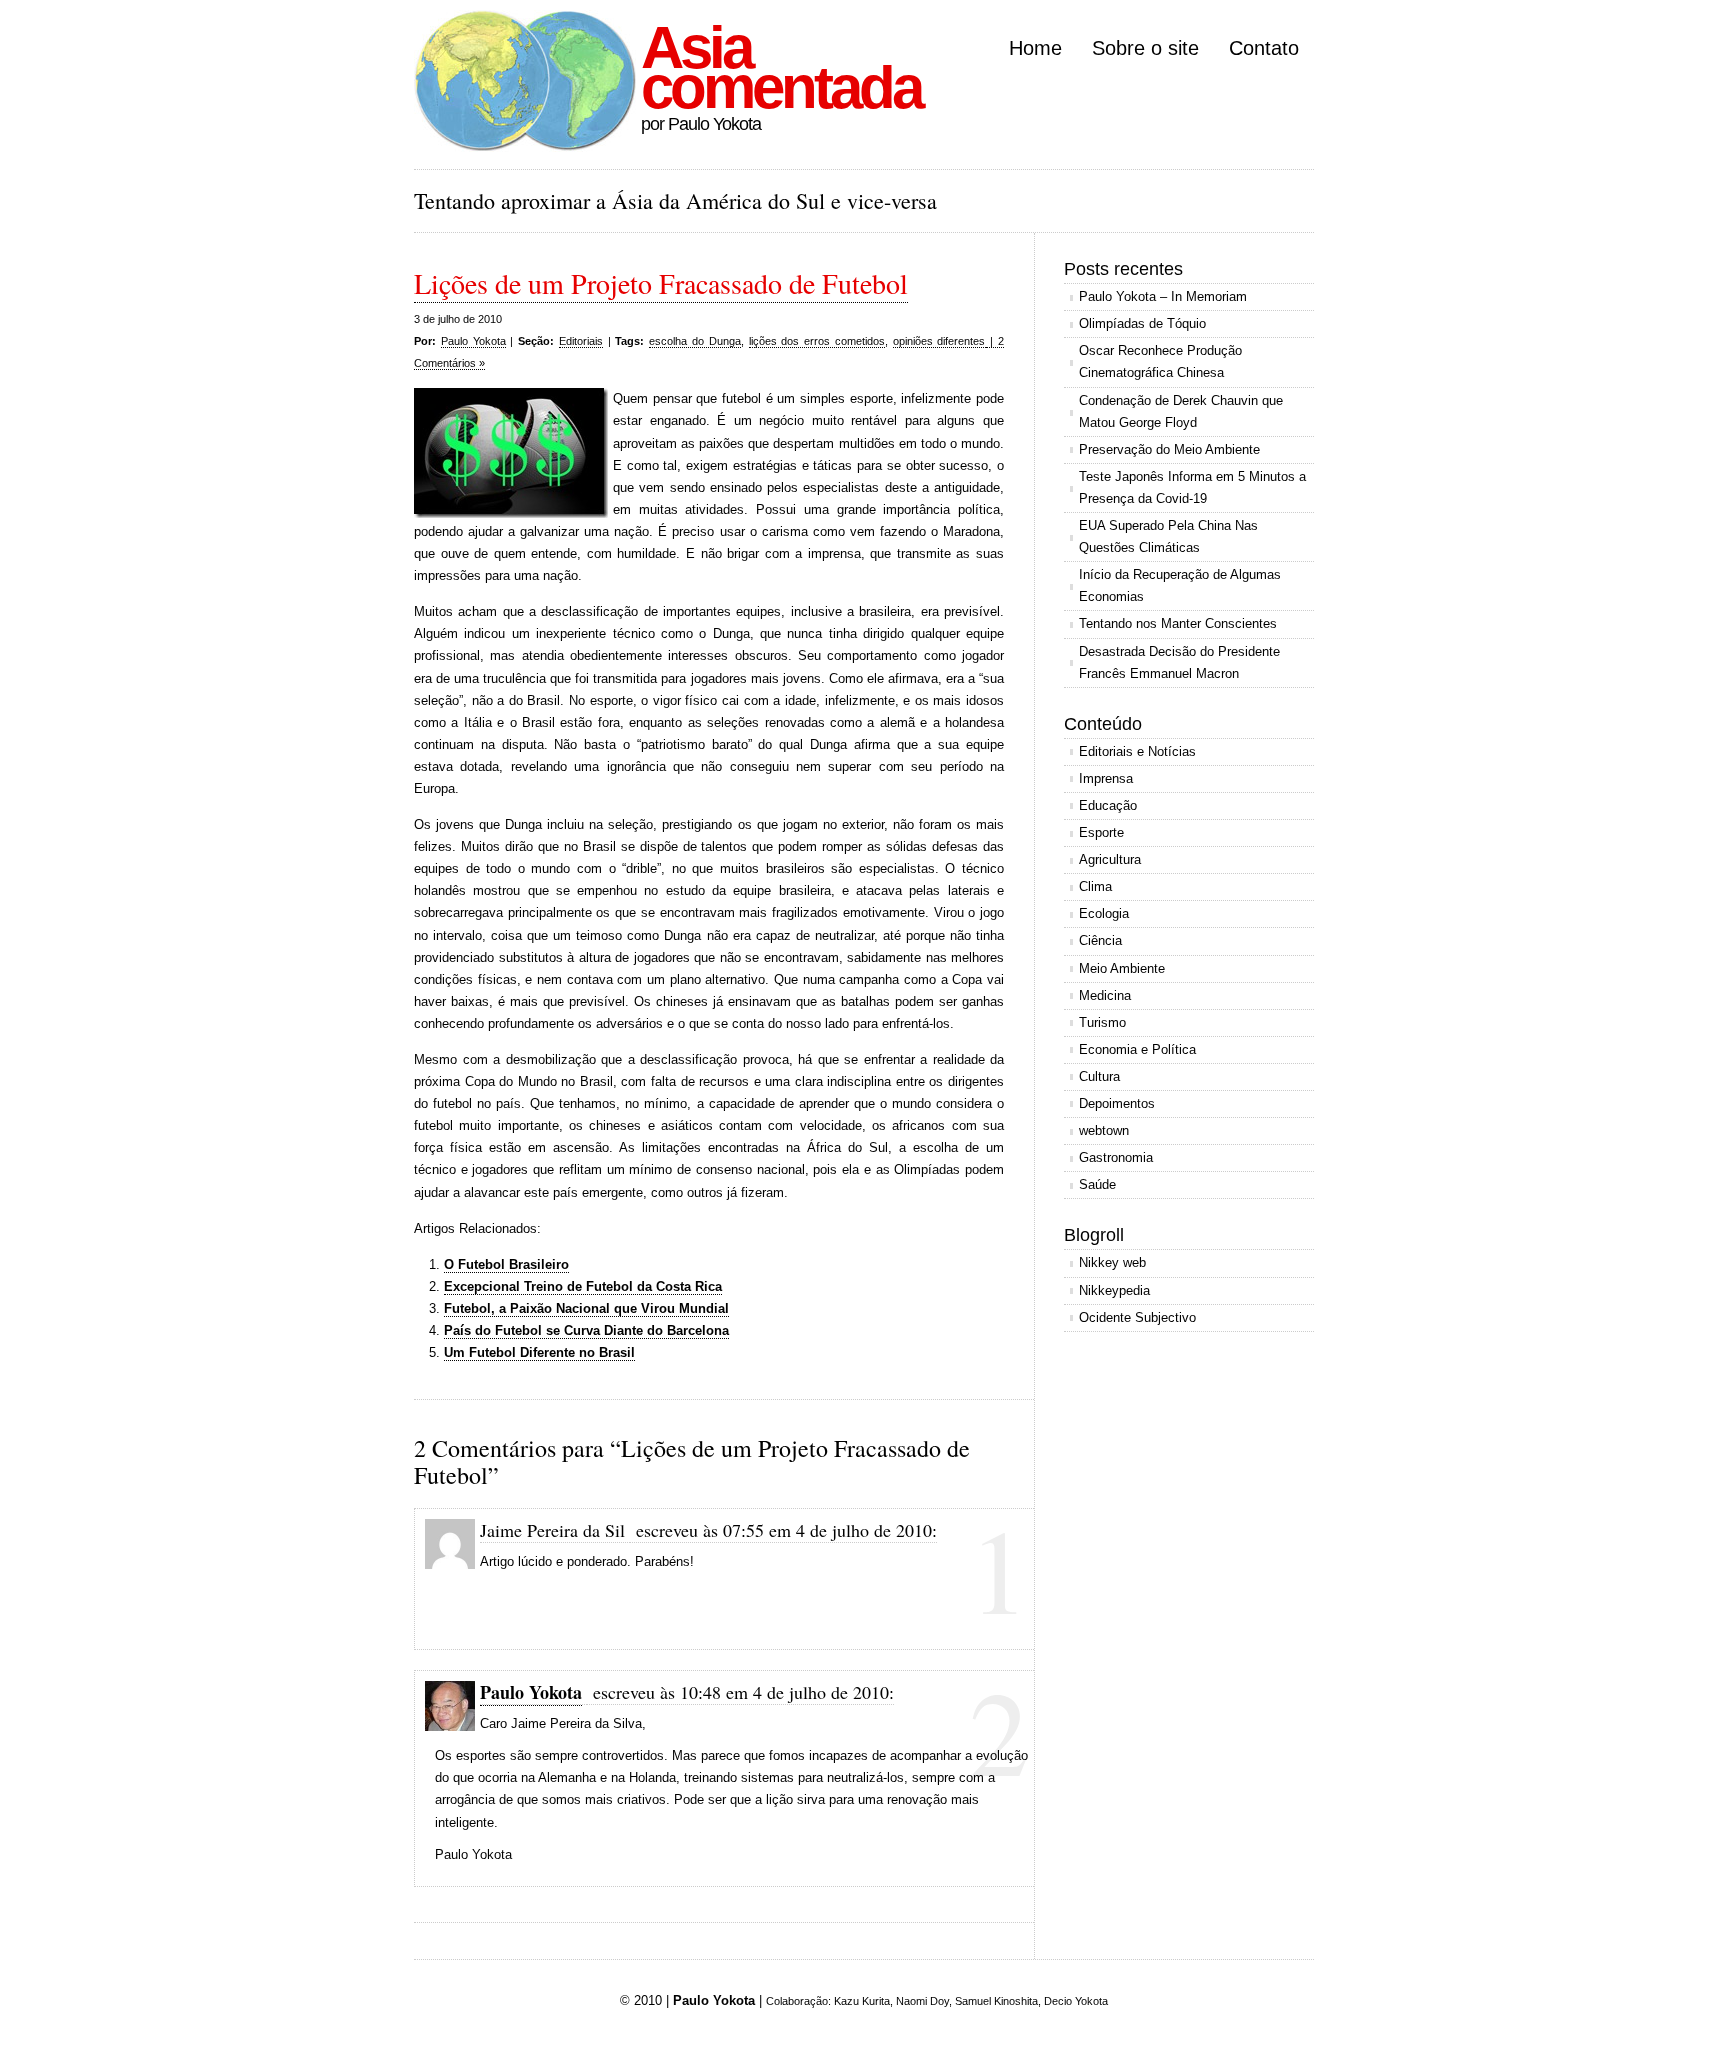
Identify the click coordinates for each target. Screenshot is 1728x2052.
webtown (1104, 1130)
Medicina (1105, 995)
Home (1035, 48)
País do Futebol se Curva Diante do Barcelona (586, 1330)
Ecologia (1104, 913)
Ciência (1100, 940)
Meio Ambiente (1122, 968)
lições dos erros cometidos (817, 341)
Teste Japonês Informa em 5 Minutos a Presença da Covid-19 (1192, 487)
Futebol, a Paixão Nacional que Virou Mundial (586, 1308)
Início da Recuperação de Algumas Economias (1180, 585)
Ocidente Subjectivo (1137, 1317)
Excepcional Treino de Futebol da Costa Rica (583, 1286)
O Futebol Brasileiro (506, 1264)
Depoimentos (1117, 1103)
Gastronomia (1116, 1157)
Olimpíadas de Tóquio (1142, 323)
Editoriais (581, 341)
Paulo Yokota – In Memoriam (1163, 296)
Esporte (1101, 832)
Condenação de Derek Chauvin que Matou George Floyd (1181, 411)
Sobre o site (1145, 48)
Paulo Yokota (473, 341)
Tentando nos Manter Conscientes (1178, 623)
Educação (1108, 805)
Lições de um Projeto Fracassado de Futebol (661, 283)
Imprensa (1106, 778)
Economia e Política (1137, 1049)
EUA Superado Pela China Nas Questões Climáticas (1168, 536)
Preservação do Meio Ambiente (1169, 449)
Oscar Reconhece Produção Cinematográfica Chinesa (1160, 361)
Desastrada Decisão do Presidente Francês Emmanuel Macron (1179, 662)
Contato (1264, 48)
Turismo (1102, 1022)
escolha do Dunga (695, 341)
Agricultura (1110, 859)
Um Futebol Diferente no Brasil (539, 1352)
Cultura (1099, 1076)
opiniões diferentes (939, 341)
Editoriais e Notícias (1137, 751)
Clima (1095, 886)
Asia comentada (781, 67)
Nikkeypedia (1114, 1290)
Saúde (1097, 1184)
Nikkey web (1112, 1262)
